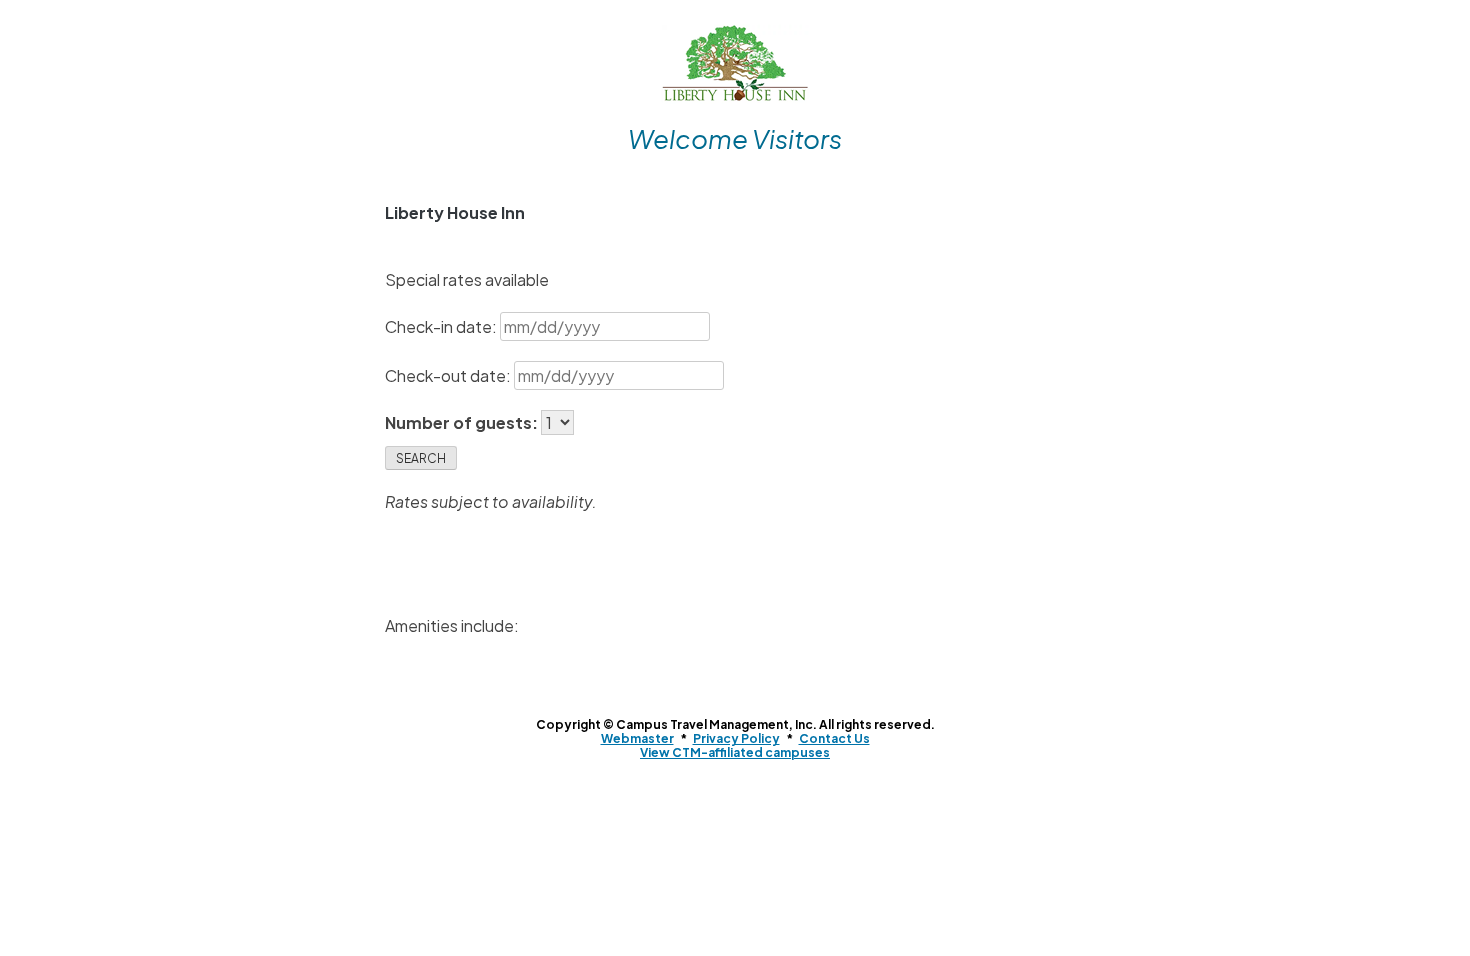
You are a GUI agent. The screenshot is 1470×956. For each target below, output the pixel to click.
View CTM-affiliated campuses (735, 752)
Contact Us (834, 738)
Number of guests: (463, 422)
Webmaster (637, 738)
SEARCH (421, 458)
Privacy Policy (736, 738)
